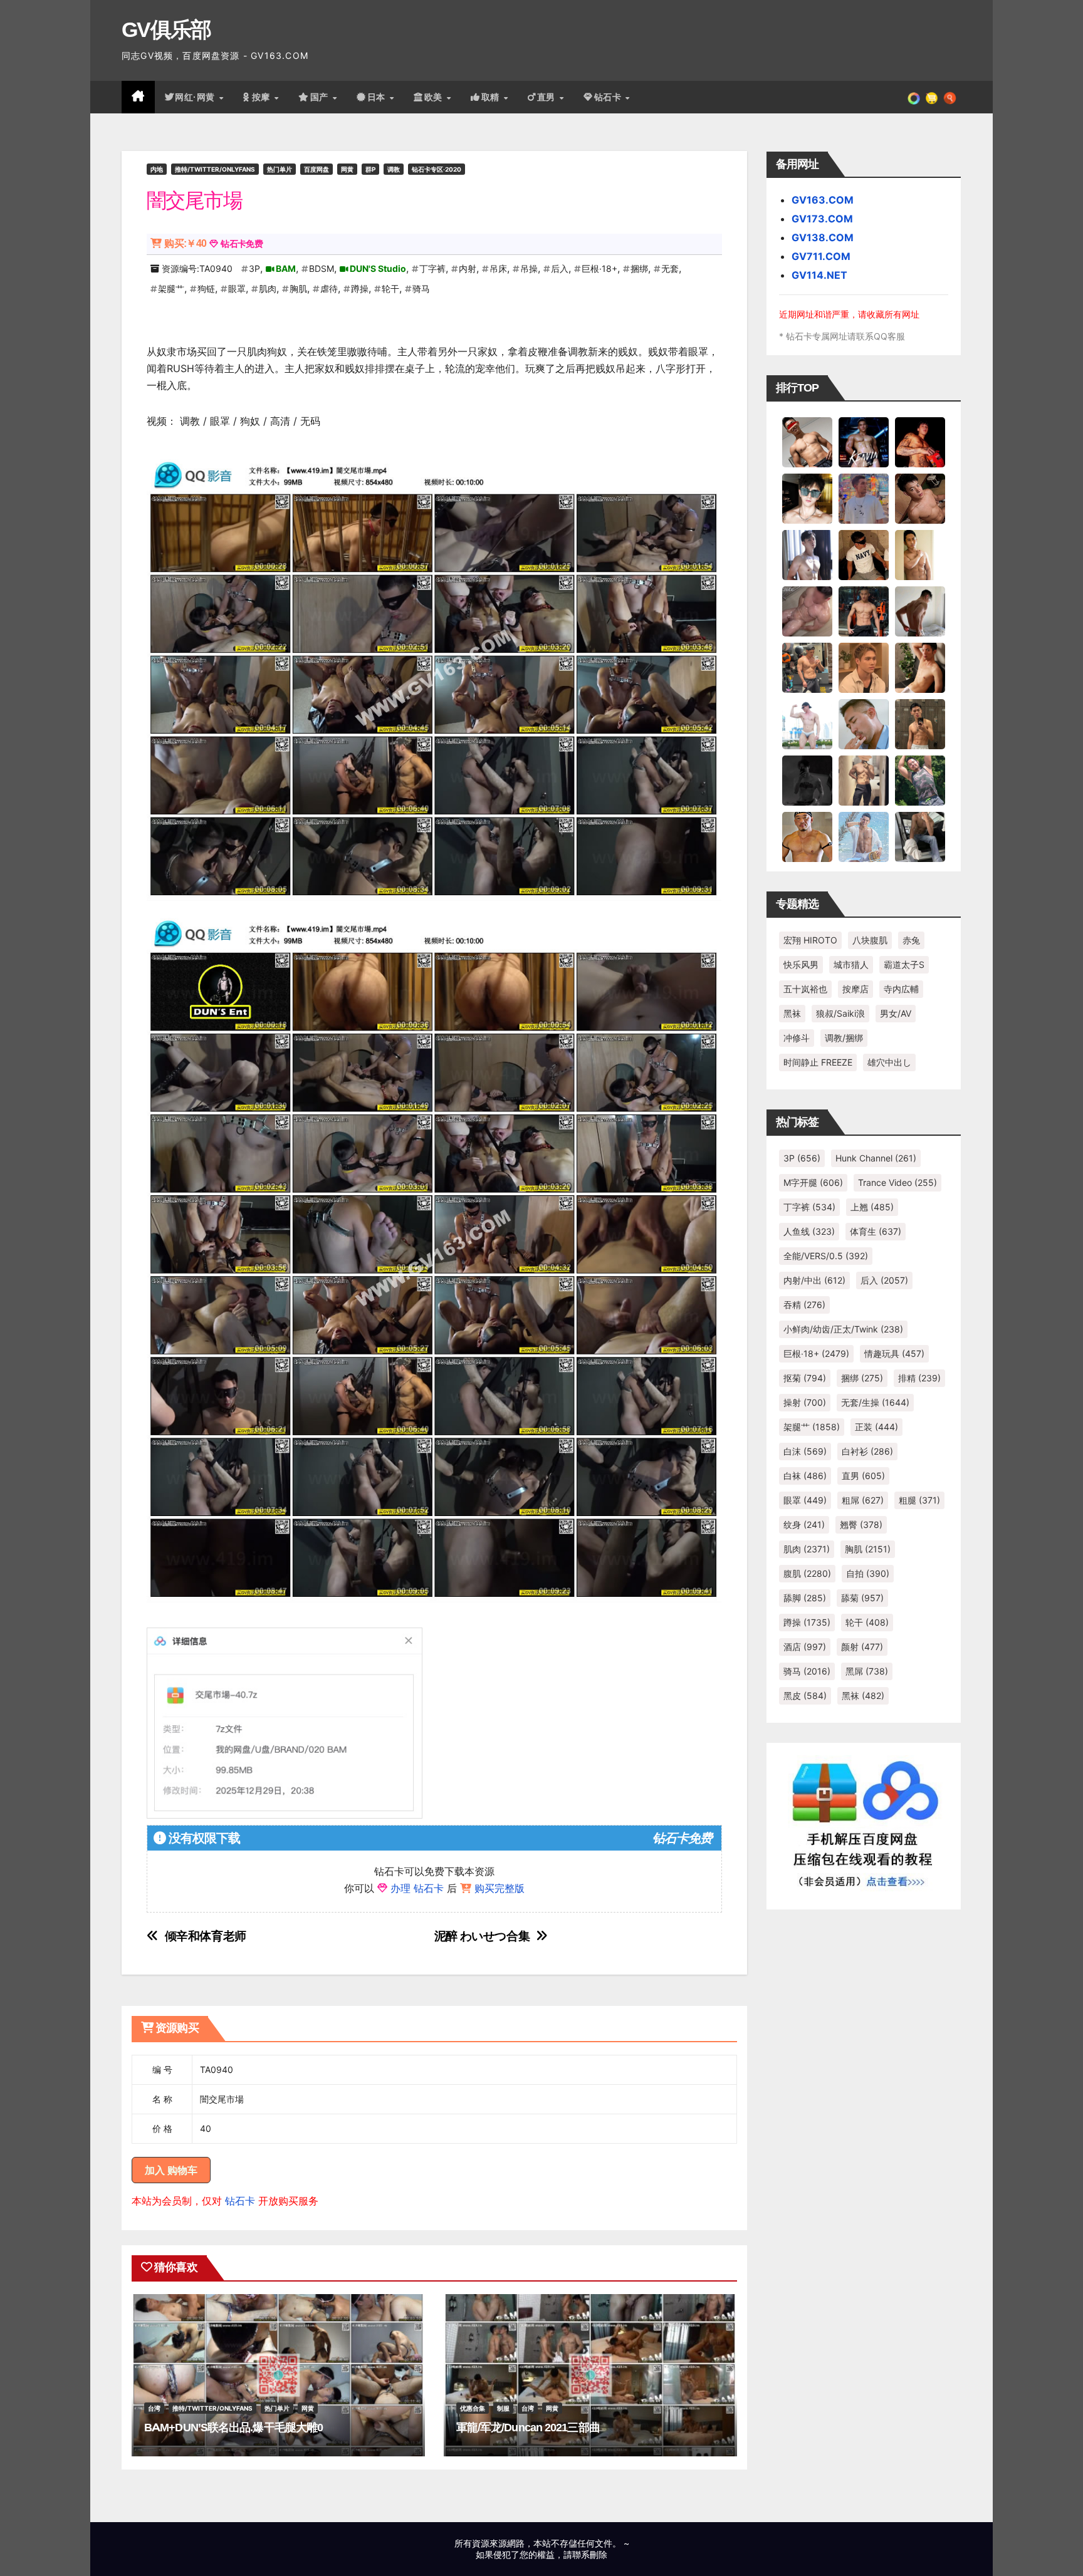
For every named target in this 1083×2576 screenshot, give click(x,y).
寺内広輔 (901, 989)
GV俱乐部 (166, 29)
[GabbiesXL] (864, 724)
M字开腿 (813, 1182)
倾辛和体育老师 (206, 1936)
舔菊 (862, 1598)
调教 (394, 169)
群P (370, 169)
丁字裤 (432, 268)
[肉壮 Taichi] (920, 780)
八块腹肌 (870, 940)
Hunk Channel (876, 1158)
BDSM (322, 268)
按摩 (263, 97)
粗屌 (863, 1500)
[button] (950, 97)
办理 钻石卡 (417, 1888)
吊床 (498, 268)
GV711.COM (821, 256)
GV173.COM (822, 219)
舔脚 (805, 1598)
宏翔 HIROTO (810, 940)
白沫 (805, 1451)
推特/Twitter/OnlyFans (215, 169)
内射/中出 (814, 1280)
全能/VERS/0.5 (826, 1256)
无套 (670, 268)
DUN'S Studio (378, 268)
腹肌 (807, 1573)
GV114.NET (819, 275)
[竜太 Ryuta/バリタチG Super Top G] (864, 554)
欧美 (435, 97)
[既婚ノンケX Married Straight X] (807, 611)
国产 (321, 97)
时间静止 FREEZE (818, 1062)
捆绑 (639, 268)
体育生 (876, 1231)
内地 (157, 169)
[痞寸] (864, 611)
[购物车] (932, 97)
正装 (876, 1427)
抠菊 (805, 1378)
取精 (492, 97)
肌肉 (268, 288)
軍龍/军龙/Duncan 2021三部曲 (528, 2428)
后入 (560, 268)
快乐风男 (801, 964)
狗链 (206, 288)
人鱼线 (809, 1231)
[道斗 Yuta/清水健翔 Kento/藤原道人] (864, 667)
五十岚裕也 (805, 989)
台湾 (154, 2408)
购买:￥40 (185, 243)
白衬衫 (867, 1451)
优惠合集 (473, 2408)
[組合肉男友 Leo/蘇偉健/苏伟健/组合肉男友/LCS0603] (864, 498)
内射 (468, 268)
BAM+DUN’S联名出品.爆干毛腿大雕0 (233, 2428)
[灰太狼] (920, 836)
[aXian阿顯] (920, 724)
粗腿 (919, 1500)
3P (254, 268)
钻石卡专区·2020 (437, 169)
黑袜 (792, 1013)
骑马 (421, 288)
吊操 (529, 268)
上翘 (872, 1207)
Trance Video (897, 1182)
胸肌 (298, 288)
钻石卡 (240, 2201)
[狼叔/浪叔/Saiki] (807, 498)
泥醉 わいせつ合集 (482, 1936)
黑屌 (867, 1671)
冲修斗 (797, 1038)
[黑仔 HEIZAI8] (807, 667)
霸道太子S (904, 964)
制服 (503, 2408)
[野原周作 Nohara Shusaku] (807, 836)
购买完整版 (500, 1888)
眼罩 (237, 288)
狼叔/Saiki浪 (840, 1013)
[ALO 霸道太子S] (920, 611)
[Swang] (920, 442)
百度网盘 (317, 169)
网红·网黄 (196, 97)
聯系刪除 (590, 2554)
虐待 (329, 288)
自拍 (868, 1573)
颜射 (862, 1647)
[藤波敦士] (864, 836)
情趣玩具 (894, 1353)
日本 (378, 97)
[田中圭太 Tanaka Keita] (920, 667)
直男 (548, 97)
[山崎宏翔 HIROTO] (807, 442)
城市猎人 (851, 964)
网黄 (347, 169)
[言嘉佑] (807, 554)
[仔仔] (807, 780)
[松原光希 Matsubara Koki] (920, 498)
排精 (919, 1378)
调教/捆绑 (844, 1038)
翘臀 (861, 1524)
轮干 (390, 288)
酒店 (805, 1647)
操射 (805, 1402)
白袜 (805, 1476)
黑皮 (805, 1696)
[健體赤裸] (807, 724)
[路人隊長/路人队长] (864, 780)
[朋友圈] (914, 97)
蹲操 (360, 288)
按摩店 (855, 989)
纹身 (804, 1524)
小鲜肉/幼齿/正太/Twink (843, 1329)
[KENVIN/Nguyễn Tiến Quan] (864, 442)
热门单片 (280, 169)
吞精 (804, 1305)
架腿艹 (171, 288)
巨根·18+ (599, 268)
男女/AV (896, 1013)
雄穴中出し (889, 1062)
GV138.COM (823, 237)
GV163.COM (823, 200)
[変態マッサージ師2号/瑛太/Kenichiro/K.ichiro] (920, 554)
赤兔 (911, 940)
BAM (286, 268)
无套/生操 (875, 1402)
